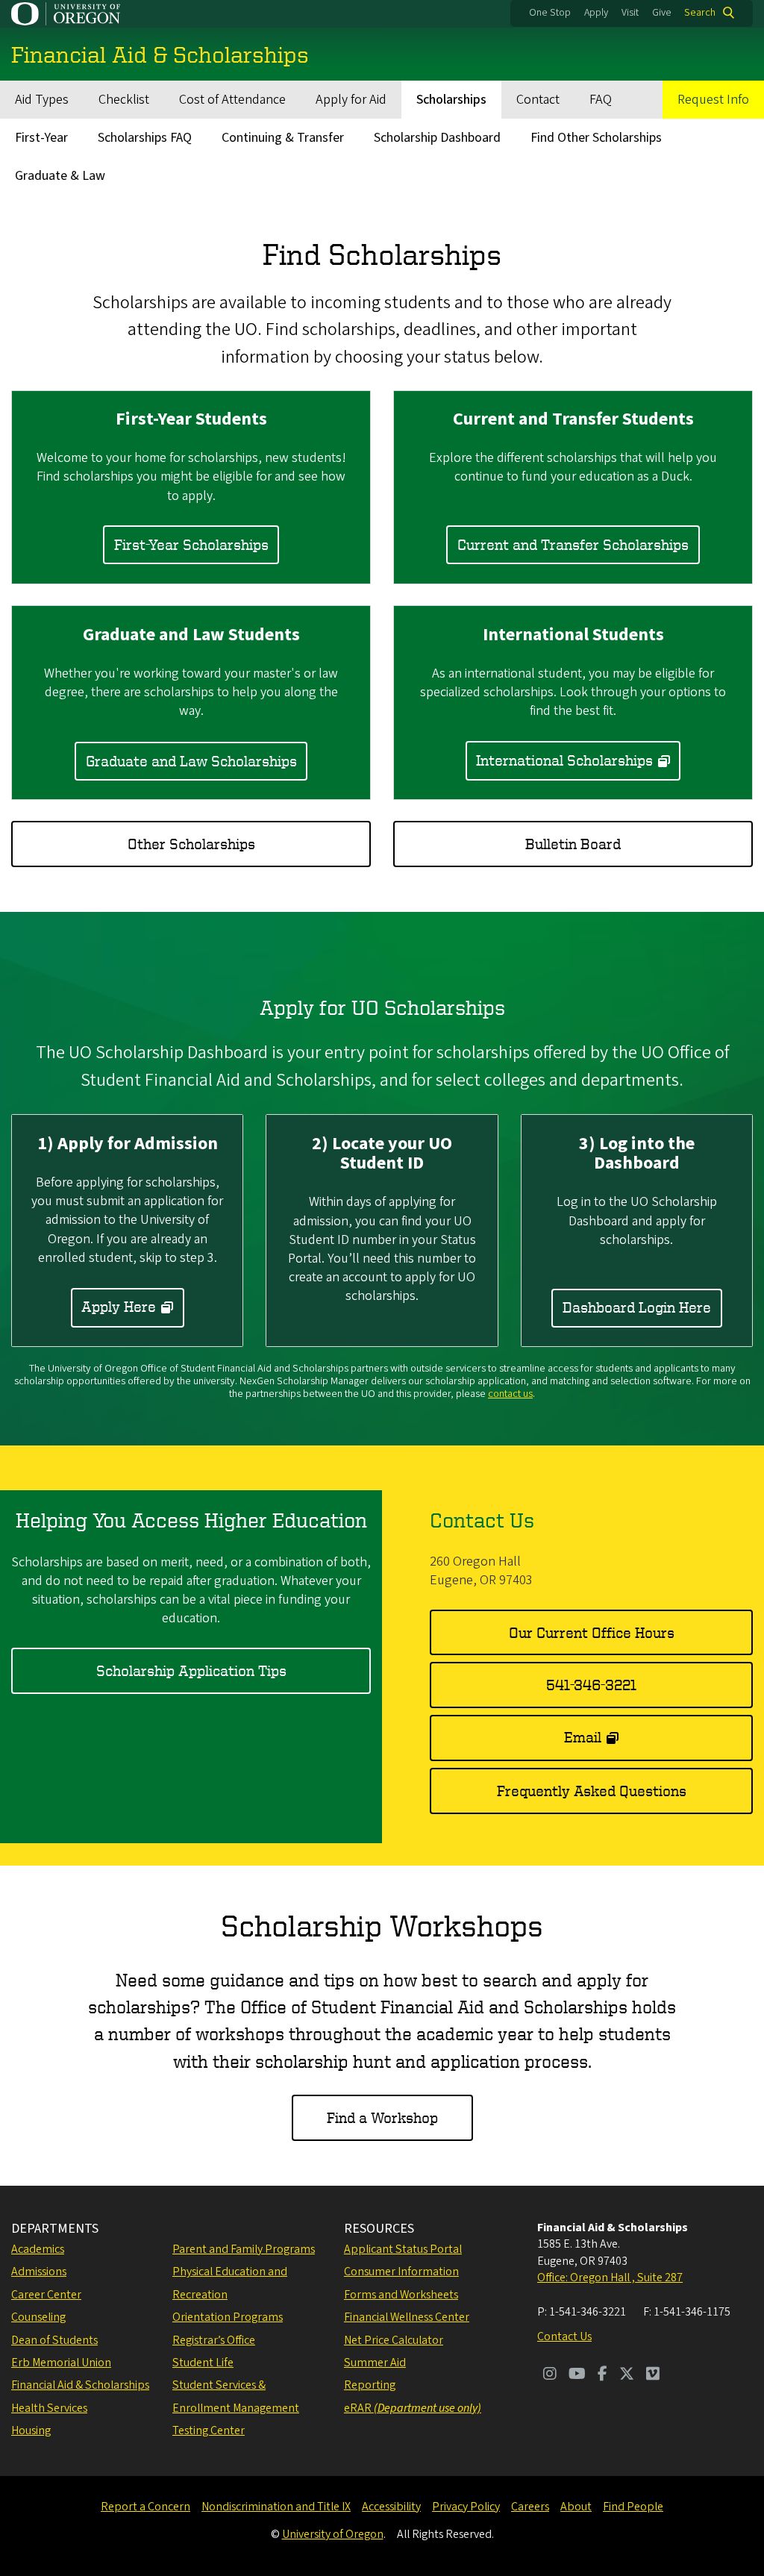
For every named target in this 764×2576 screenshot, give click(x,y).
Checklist (124, 100)
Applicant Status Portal (403, 2249)
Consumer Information (401, 2272)
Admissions (39, 2272)
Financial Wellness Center (407, 2317)
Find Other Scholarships (596, 138)
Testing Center (209, 2430)
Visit (630, 13)
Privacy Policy (466, 2507)
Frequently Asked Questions (592, 1791)
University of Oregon (333, 2534)
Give (662, 13)
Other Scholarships (191, 844)
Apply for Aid (351, 100)
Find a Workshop (382, 2117)
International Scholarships (564, 760)
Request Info (713, 100)
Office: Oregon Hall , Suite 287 (610, 2278)
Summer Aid (375, 2363)
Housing (31, 2430)
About (576, 2507)
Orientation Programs (228, 2317)
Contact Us (564, 2336)
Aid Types (42, 100)
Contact (538, 100)
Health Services (49, 2408)
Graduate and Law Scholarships (191, 761)
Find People (633, 2507)
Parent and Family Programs (244, 2249)
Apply (596, 13)
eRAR (413, 2408)
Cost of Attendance (232, 100)
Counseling (38, 2317)
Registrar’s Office (214, 2340)
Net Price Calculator (394, 2340)
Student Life (203, 2363)
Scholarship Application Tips (191, 1670)
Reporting (370, 2385)
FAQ (601, 100)
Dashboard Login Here (637, 1307)
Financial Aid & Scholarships (80, 2385)
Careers (530, 2507)
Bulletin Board (573, 844)
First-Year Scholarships (191, 544)
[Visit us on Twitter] (627, 2375)
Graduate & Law (60, 176)
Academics (38, 2249)
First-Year (41, 138)
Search (700, 13)
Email (583, 1737)
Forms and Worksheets (401, 2295)
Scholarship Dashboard (437, 138)
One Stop (550, 13)
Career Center (46, 2295)
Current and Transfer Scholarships (573, 544)
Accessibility (391, 2507)
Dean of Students (54, 2340)
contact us (510, 1394)
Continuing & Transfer (283, 138)
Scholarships (451, 100)
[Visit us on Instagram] (550, 2375)
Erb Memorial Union (61, 2363)
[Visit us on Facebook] (602, 2375)
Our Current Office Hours (592, 1632)
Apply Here (119, 1306)
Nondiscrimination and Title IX (276, 2507)
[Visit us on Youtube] (577, 2375)
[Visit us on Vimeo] (653, 2375)
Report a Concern (145, 2507)
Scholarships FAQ (145, 138)
